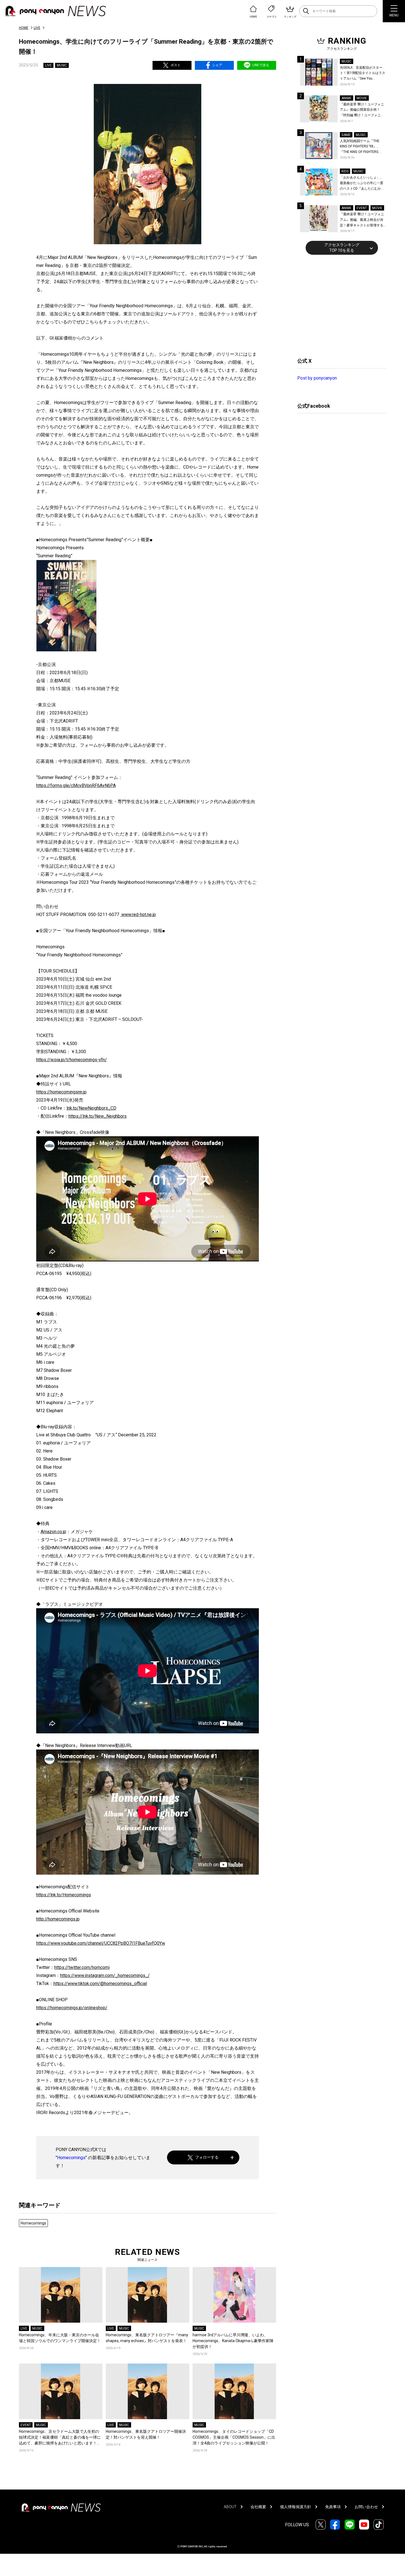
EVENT (26, 2425)
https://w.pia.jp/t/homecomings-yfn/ (72, 1060)
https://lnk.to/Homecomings (64, 1895)
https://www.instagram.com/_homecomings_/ (105, 1975)
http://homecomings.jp (58, 1919)
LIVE (37, 28)
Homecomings (71, 2158)
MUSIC (62, 65)
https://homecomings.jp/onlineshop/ (72, 2008)
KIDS (345, 171)
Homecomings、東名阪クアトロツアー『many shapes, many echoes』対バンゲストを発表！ (147, 2338)
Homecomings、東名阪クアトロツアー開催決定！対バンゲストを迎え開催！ (146, 2434)
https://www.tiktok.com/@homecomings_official (100, 1984)
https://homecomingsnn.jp (61, 1092)
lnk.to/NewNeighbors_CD (91, 1108)
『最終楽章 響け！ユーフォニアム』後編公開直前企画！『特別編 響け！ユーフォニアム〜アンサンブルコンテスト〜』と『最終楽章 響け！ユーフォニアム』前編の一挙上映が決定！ (362, 110)
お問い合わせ (366, 2507)
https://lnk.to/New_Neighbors (98, 1116)
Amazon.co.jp (53, 1532)
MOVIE (362, 98)
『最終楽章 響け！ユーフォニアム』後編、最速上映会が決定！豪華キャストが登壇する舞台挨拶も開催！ (362, 220)
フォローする (207, 2157)
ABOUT (230, 2507)
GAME (346, 135)
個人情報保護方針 (296, 2507)
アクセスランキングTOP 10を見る (342, 248)
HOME (24, 28)
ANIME (347, 98)
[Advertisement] (339, 305)
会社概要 (258, 2507)
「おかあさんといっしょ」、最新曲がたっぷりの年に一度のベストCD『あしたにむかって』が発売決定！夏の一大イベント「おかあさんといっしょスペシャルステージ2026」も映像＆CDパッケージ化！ (362, 183)
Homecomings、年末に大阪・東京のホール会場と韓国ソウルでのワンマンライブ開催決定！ (60, 2338)
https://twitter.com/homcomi (82, 1967)
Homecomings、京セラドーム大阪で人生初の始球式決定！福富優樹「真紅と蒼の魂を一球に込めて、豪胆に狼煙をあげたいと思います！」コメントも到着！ (60, 2438)
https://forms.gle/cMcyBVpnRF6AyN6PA (76, 785)
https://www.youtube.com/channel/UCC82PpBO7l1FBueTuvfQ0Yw (101, 1943)
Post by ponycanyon (317, 378)
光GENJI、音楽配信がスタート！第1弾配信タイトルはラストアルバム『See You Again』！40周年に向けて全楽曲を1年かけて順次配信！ (363, 74)
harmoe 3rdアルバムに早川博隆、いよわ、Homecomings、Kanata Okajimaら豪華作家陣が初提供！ (233, 2341)
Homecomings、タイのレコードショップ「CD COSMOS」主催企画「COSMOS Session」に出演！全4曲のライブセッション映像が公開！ (234, 2437)
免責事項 (333, 2507)
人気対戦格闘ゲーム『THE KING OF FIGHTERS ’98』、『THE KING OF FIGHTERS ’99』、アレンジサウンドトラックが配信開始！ (362, 147)
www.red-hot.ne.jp (138, 915)
